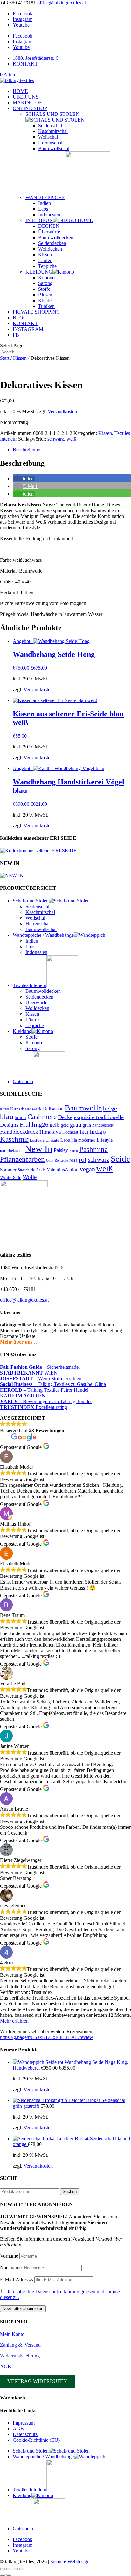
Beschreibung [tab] (27, 450)
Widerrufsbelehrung (20, 2356)
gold (65, 1125)
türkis (40, 1170)
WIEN (29, 1373)
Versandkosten (62, 411)
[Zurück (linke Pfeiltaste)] (3, 2575)
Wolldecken (50, 249)
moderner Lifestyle (95, 1140)
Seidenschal (50, 125)
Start (5, 358)
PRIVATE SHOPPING (36, 312)
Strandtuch (26, 1170)
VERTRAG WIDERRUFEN (37, 2381)
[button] (24, 479)
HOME (20, 91)
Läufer (45, 260)
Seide (120, 1159)
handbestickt (103, 1125)
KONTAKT (25, 64)
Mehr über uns (16, 1342)
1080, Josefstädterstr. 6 (35, 58)
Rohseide (61, 1161)
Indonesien (49, 215)
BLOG (20, 318)
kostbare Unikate (45, 1140)
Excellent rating (34, 1407)
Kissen (45, 255)
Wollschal (48, 137)
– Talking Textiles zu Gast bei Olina (53, 1384)
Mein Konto (12, 2334)
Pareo (74, 1151)
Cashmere (42, 1117)
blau (7, 1117)
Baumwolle (83, 1108)
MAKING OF (27, 103)
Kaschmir (14, 1139)
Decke (65, 1117)
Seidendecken (52, 243)
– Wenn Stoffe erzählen (41, 1379)
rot (83, 1159)
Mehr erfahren (14, 2021)
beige (110, 1108)
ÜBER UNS (26, 97)
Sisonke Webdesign (70, 2562)
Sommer (8, 1170)
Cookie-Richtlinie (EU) (36, 2440)
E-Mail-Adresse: (17, 2279)
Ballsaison (53, 1109)
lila (74, 1140)
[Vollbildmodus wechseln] (9, 2569)
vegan (87, 1169)
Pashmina (93, 1149)
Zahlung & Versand (20, 2345)
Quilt (50, 1161)
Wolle (30, 1177)
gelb (55, 1125)
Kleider (46, 300)
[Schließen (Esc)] (22, 2569)
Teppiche (47, 266)
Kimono (46, 278)
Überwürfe (49, 232)
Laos (43, 209)
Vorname (9, 2256)
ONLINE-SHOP (30, 108)
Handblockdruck (19, 1132)
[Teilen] (15, 2569)
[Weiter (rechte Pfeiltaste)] (9, 2575)
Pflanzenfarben (22, 1159)
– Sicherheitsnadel (40, 1367)
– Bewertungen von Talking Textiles (46, 1401)
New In (39, 1149)
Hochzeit (70, 1132)
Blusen (45, 295)
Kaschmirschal (53, 131)
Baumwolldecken (56, 237)
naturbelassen (12, 1150)
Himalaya (50, 1132)
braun (20, 1117)
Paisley (61, 1150)
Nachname (11, 2268)
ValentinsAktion (63, 1170)
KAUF (23, 1396)
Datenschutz (25, 2434)
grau (76, 1124)
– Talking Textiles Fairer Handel (44, 1390)
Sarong (45, 283)
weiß (71, 439)
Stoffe (44, 289)
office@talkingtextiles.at (24, 1300)
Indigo (98, 1132)
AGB (6, 2367)
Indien (45, 203)
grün (87, 1125)
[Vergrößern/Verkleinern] (3, 2569)
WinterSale (11, 1177)
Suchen (70, 2192)
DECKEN (49, 226)
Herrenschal (50, 143)
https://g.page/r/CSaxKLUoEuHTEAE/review (47, 2037)
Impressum (24, 2423)
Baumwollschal (54, 148)
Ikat (84, 1132)
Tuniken (46, 306)
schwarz (56, 439)
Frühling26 (34, 1124)
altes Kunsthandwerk (21, 1109)
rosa (73, 1160)
